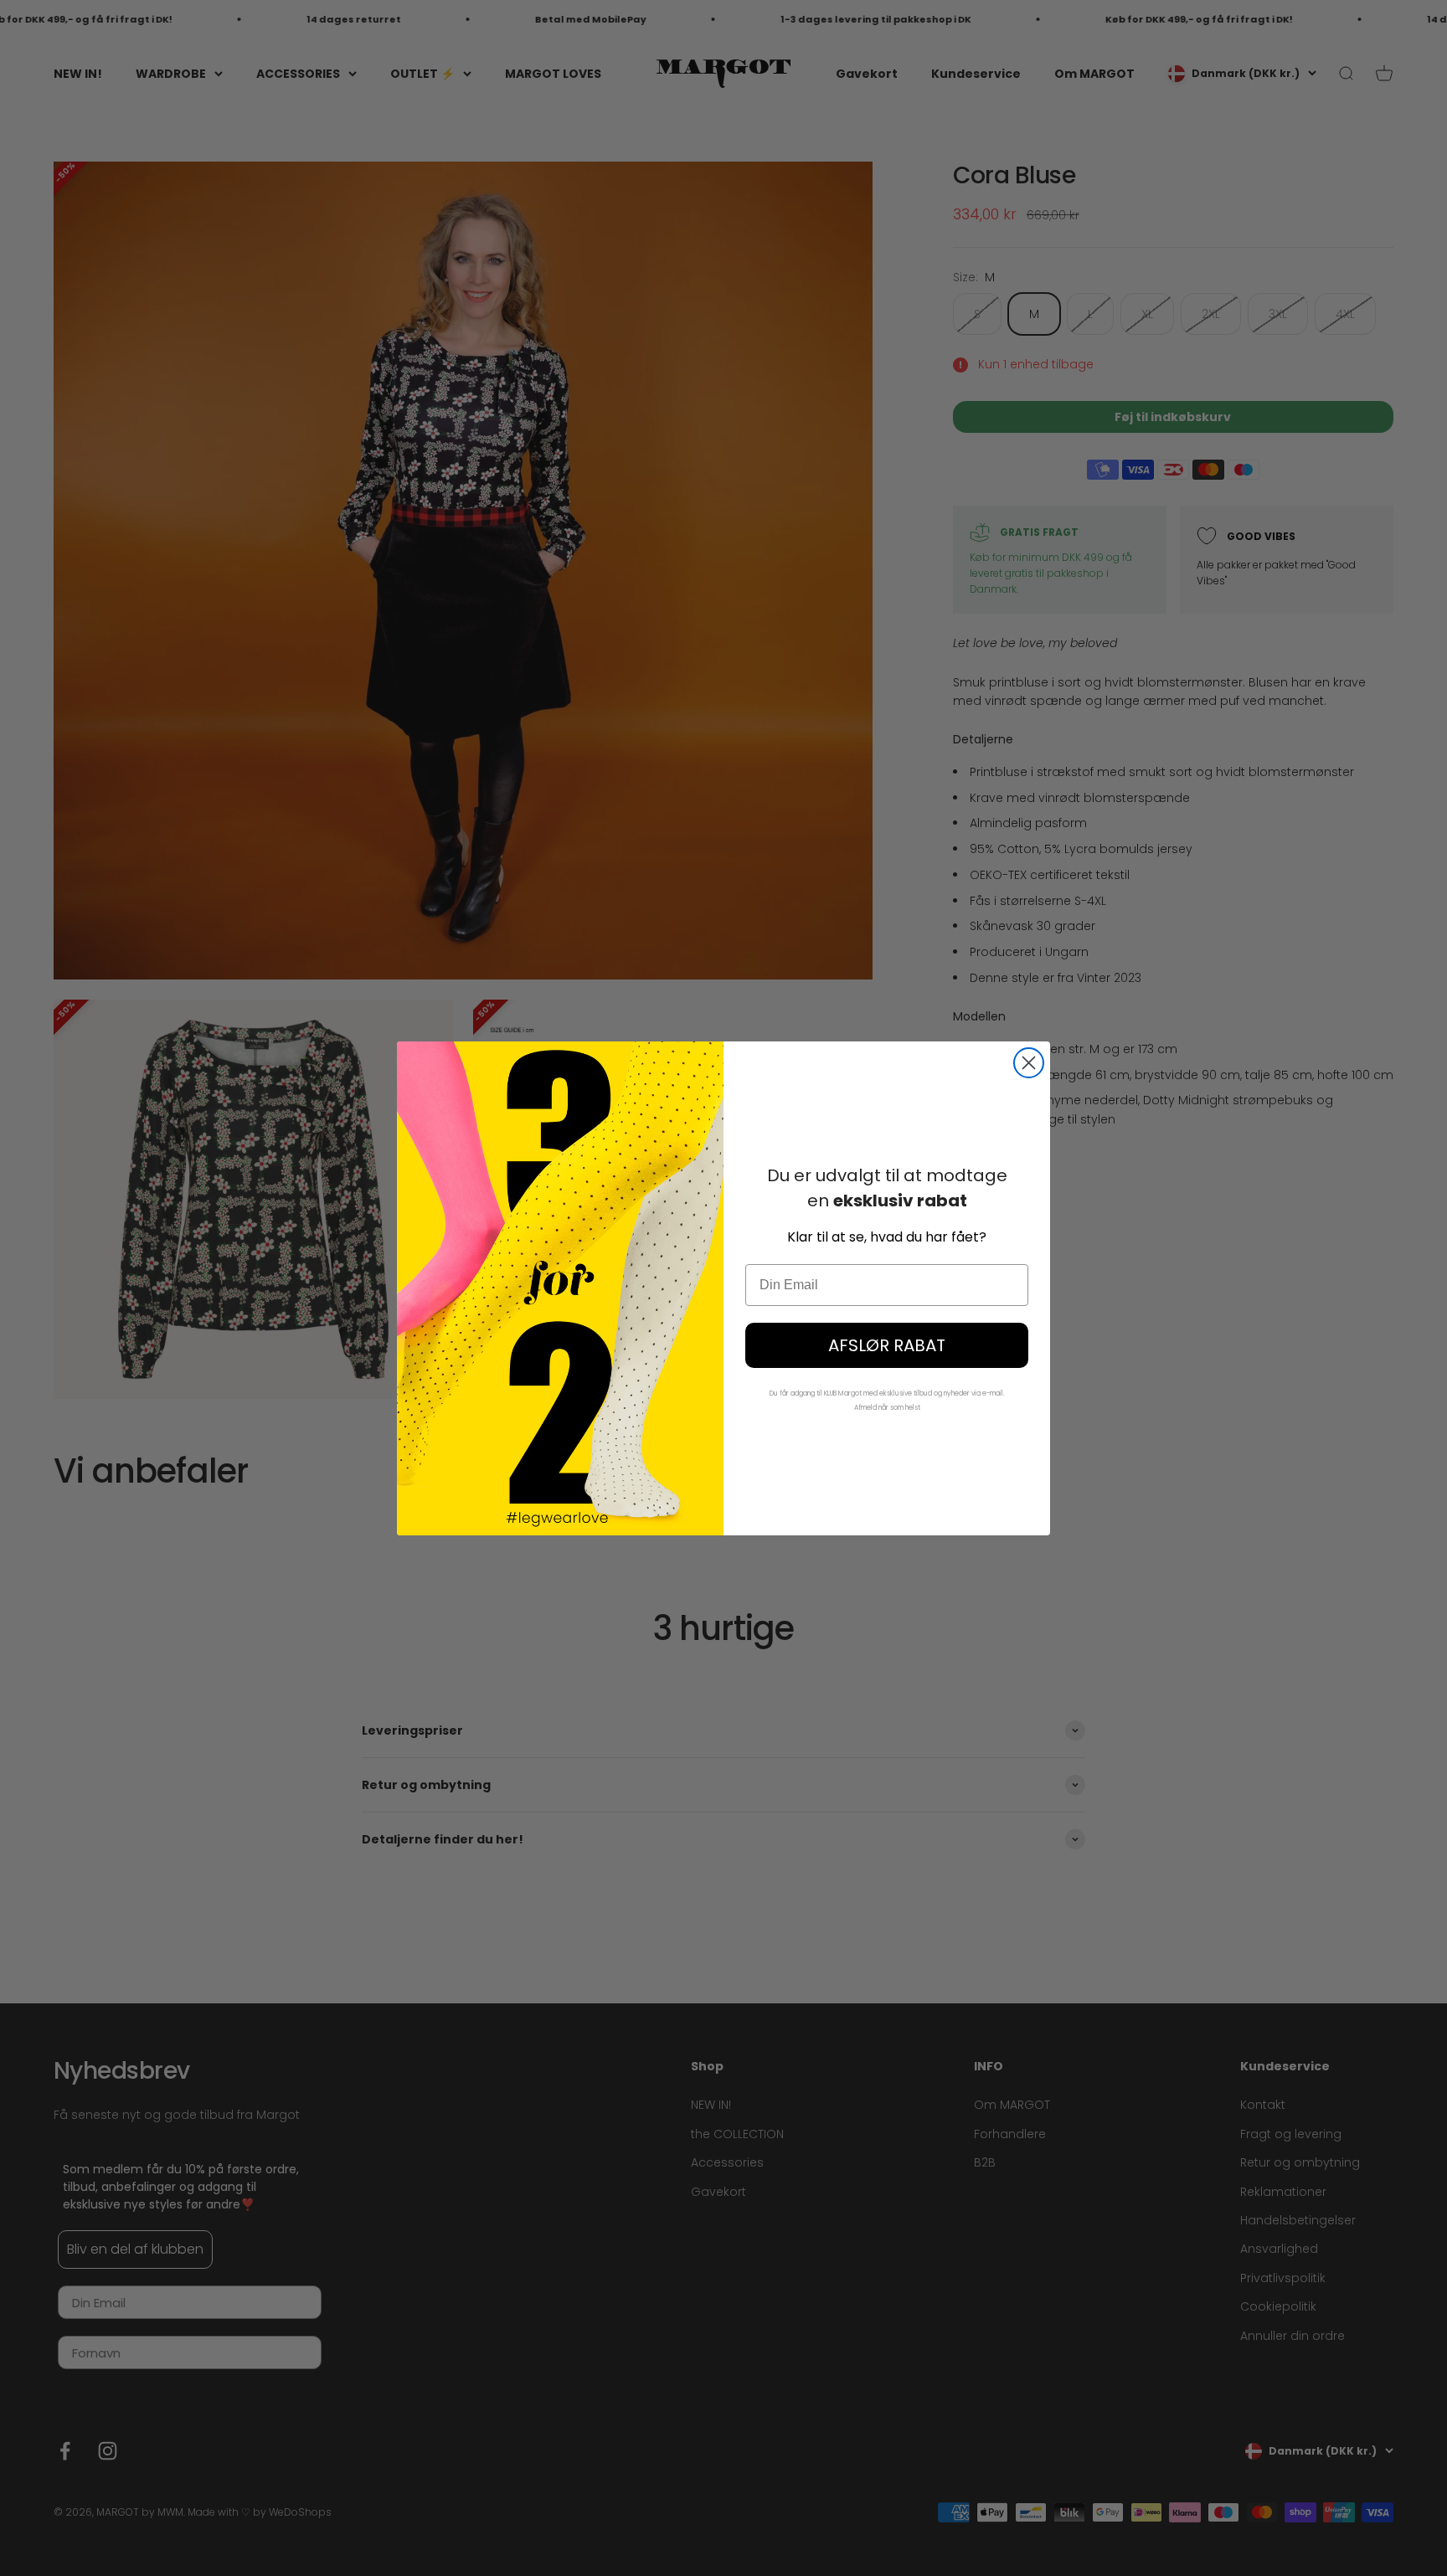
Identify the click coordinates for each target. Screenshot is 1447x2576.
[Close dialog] (1029, 1063)
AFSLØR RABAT (887, 1345)
